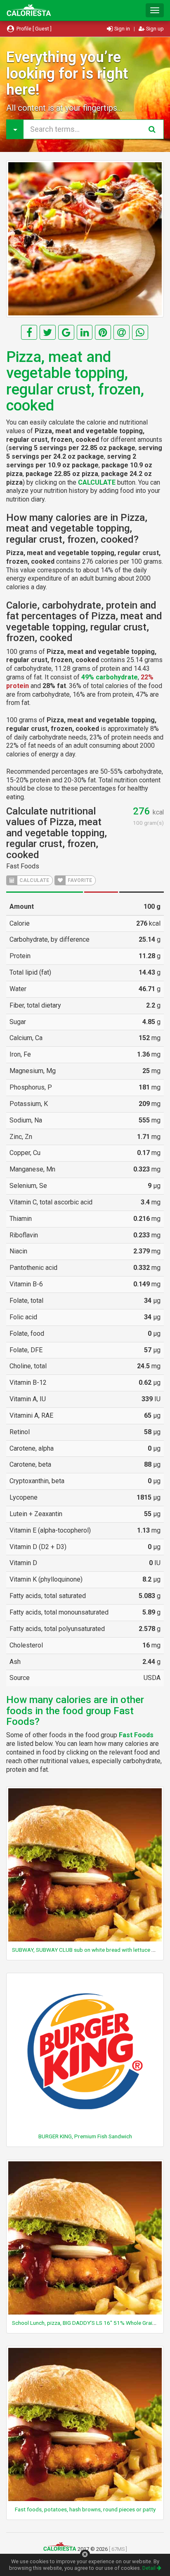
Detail (150, 2568)
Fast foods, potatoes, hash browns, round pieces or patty (85, 2509)
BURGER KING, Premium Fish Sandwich (85, 2136)
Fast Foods (23, 866)
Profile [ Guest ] (33, 29)
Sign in (122, 29)
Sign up (154, 29)
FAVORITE (79, 880)
